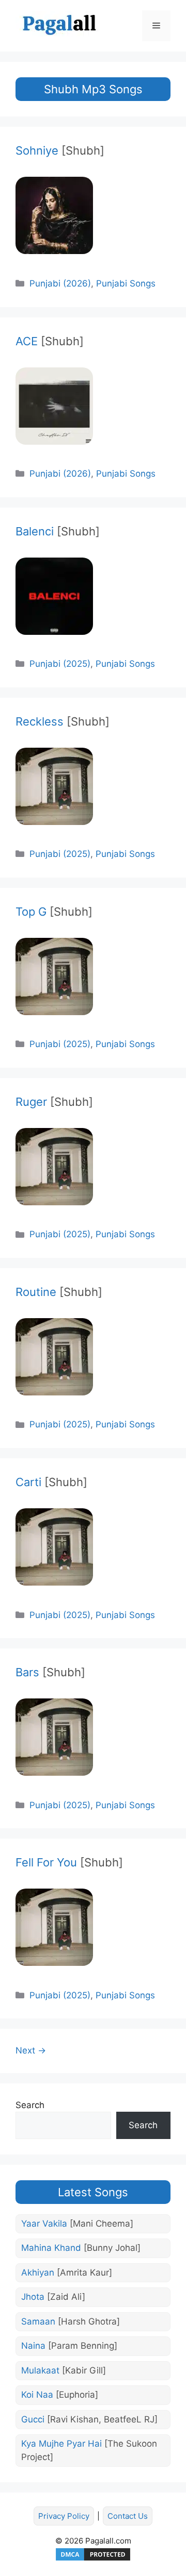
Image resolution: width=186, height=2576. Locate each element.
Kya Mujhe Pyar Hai (89, 2450)
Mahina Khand (81, 2248)
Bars (50, 1672)
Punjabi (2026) (60, 283)
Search (30, 2105)
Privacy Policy (64, 2516)
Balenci (58, 531)
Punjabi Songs (126, 283)
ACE (50, 341)
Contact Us (128, 2516)
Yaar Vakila (77, 2224)
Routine (59, 1292)
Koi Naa (60, 2395)
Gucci (89, 2419)
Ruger (54, 1102)
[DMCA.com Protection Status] (93, 2559)
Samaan (71, 2321)
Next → (31, 2050)
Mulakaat (64, 2370)
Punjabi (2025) (60, 664)
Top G (54, 912)
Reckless (63, 721)
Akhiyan (67, 2272)
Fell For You (69, 1862)
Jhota (53, 2297)
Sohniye (60, 150)
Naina (69, 2346)
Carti (51, 1482)
